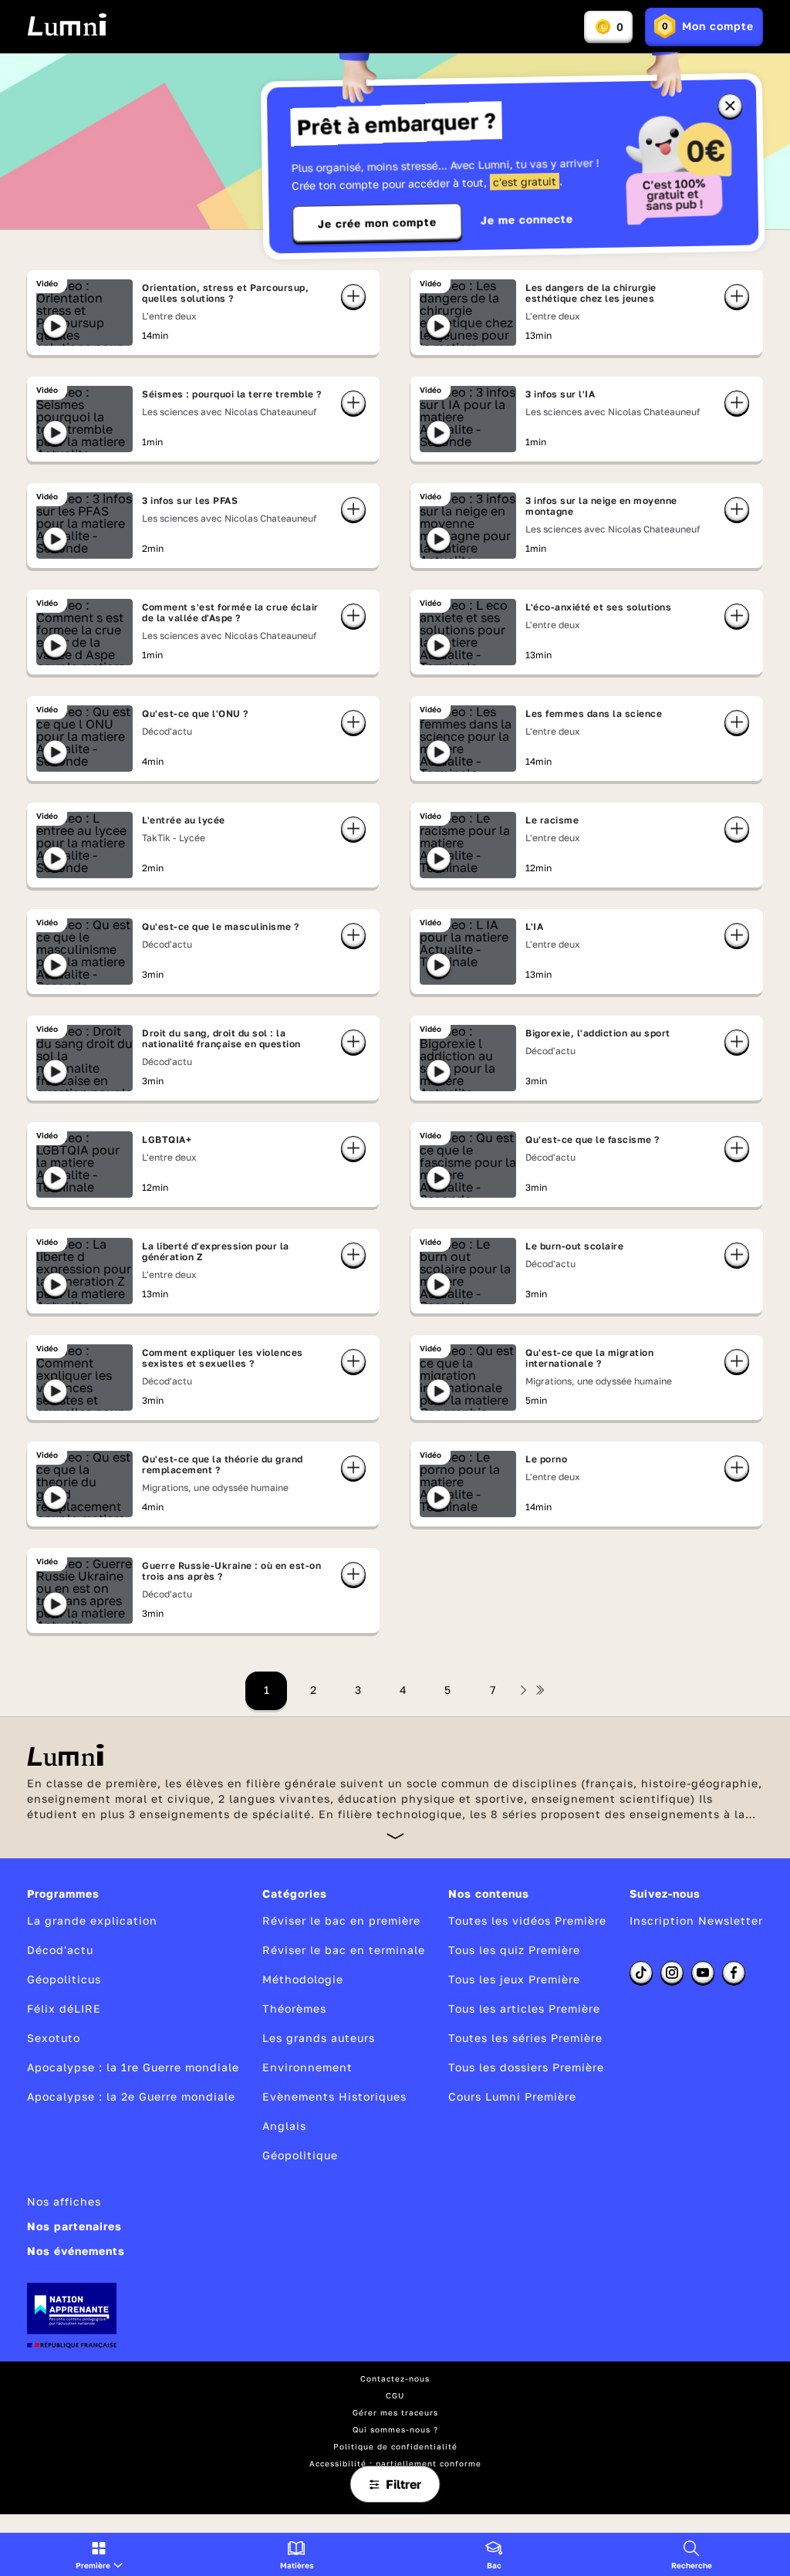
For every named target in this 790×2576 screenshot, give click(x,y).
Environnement (307, 2067)
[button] (99, 2554)
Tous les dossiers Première (526, 2067)
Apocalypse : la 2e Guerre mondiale (131, 2096)
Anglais (284, 2126)
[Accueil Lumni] (67, 25)
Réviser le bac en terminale (344, 1950)
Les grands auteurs (319, 2038)
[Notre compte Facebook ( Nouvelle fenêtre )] (734, 1973)
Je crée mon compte (377, 223)
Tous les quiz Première (514, 1950)
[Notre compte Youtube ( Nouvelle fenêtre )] (703, 1973)
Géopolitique (300, 2155)
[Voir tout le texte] (395, 1836)
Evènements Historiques (334, 2096)
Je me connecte (527, 220)
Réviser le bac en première (341, 1920)
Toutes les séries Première (525, 2038)
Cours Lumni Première (512, 2096)
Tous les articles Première (524, 2008)
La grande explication (92, 1920)
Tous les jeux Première (514, 1979)
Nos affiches (64, 2201)
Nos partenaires (74, 2226)
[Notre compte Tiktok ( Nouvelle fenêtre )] (641, 1973)
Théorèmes (294, 2008)
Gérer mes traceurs (395, 2412)
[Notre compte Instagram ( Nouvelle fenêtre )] (672, 1973)
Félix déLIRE (64, 2008)
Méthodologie (303, 1979)
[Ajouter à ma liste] (353, 296)
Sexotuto (54, 2038)
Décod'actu (60, 1950)
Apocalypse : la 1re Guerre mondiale (133, 2067)
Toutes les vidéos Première (527, 1920)
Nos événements (76, 2251)
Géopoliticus (64, 1979)
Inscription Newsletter (696, 1920)
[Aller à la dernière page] (540, 1690)
